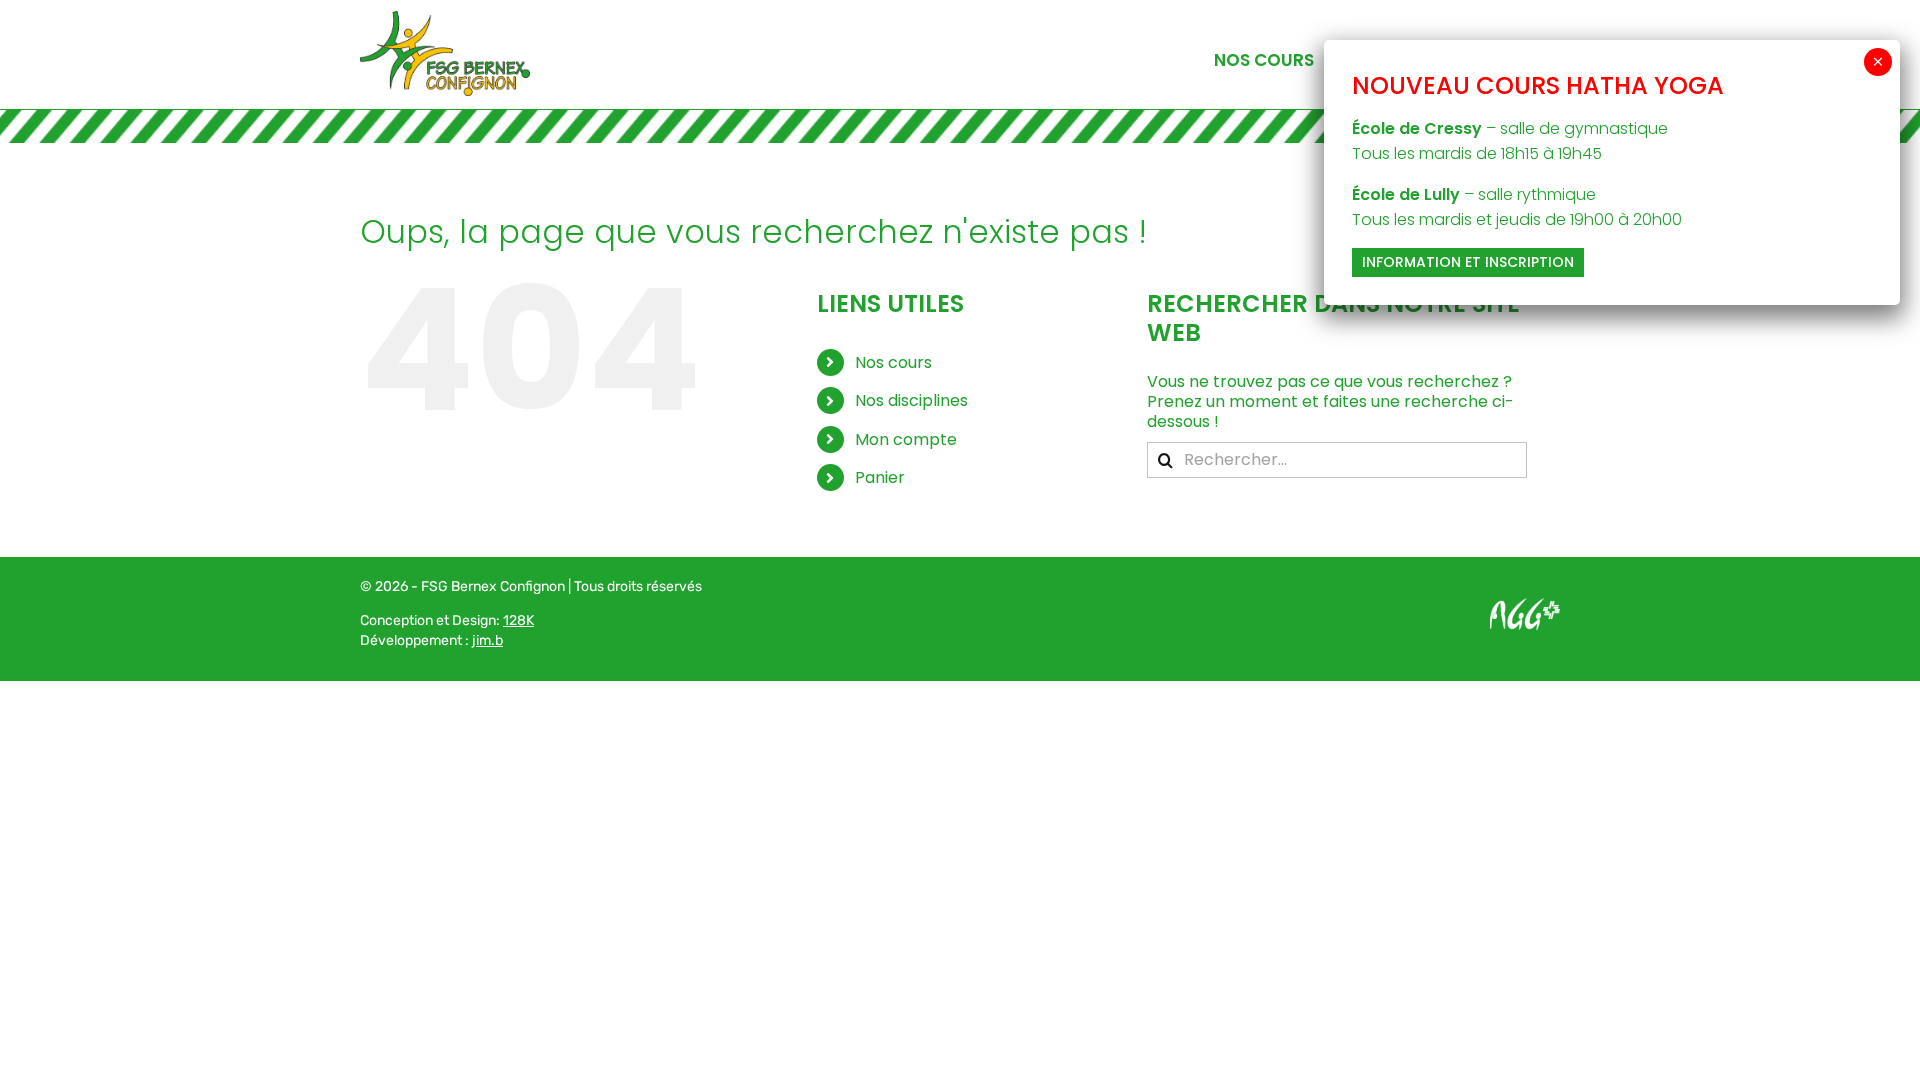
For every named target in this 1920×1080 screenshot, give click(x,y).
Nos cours (893, 362)
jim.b (487, 640)
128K (518, 620)
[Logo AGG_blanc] (1525, 605)
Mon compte (906, 439)
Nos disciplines (911, 400)
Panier (880, 477)
